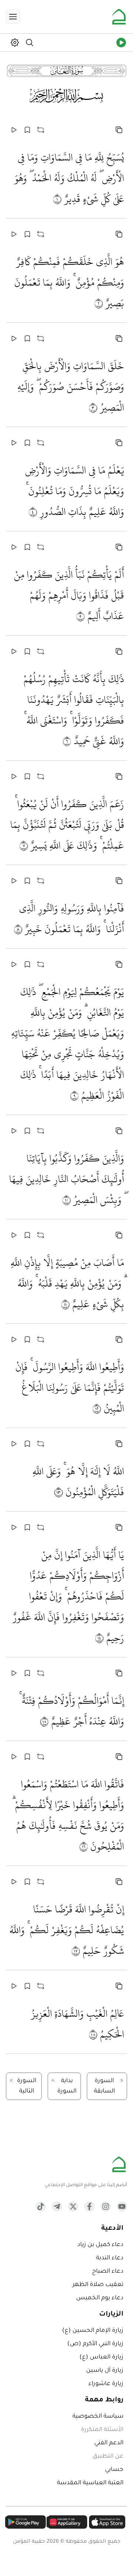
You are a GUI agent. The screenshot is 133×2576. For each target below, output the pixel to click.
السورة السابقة (104, 2086)
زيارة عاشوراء (106, 2384)
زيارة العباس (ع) (101, 2357)
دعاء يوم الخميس (100, 2298)
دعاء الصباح (108, 2272)
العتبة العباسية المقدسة (90, 2483)
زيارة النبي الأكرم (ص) (95, 2344)
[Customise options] (119, 130)
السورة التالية (27, 2086)
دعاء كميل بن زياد (100, 2245)
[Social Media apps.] (122, 2206)
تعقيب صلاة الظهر (98, 2285)
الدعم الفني (109, 2443)
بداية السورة (67, 2086)
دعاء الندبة (110, 2258)
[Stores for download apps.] (107, 2522)
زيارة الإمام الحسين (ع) (93, 2331)
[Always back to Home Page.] (119, 17)
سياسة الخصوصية (98, 2417)
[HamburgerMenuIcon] (13, 17)
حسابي (114, 2470)
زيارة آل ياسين (105, 2371)
